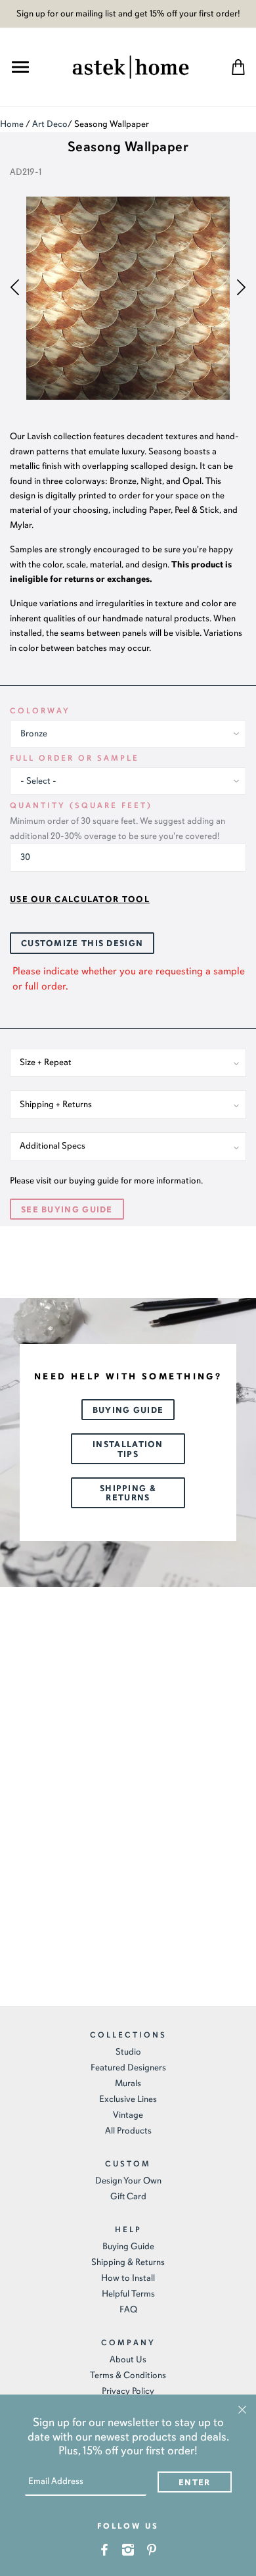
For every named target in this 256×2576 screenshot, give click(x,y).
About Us (128, 2359)
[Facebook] (105, 2549)
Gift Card (128, 2196)
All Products (128, 2131)
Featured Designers (128, 2067)
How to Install (128, 2278)
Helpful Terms (128, 2294)
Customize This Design (82, 943)
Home (12, 124)
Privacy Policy (128, 2391)
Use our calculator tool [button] (80, 899)
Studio (128, 2052)
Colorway (40, 711)
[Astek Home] (131, 65)
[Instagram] (128, 2549)
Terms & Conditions (128, 2375)
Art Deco (50, 124)
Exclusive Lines (128, 2099)
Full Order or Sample (75, 758)
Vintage (128, 2115)
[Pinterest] (152, 2549)
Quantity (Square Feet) (81, 805)
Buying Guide (128, 1410)
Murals (128, 2083)
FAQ (128, 2309)
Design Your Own (128, 2181)
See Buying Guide (67, 1210)
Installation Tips (128, 1449)
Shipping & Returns (128, 1493)
